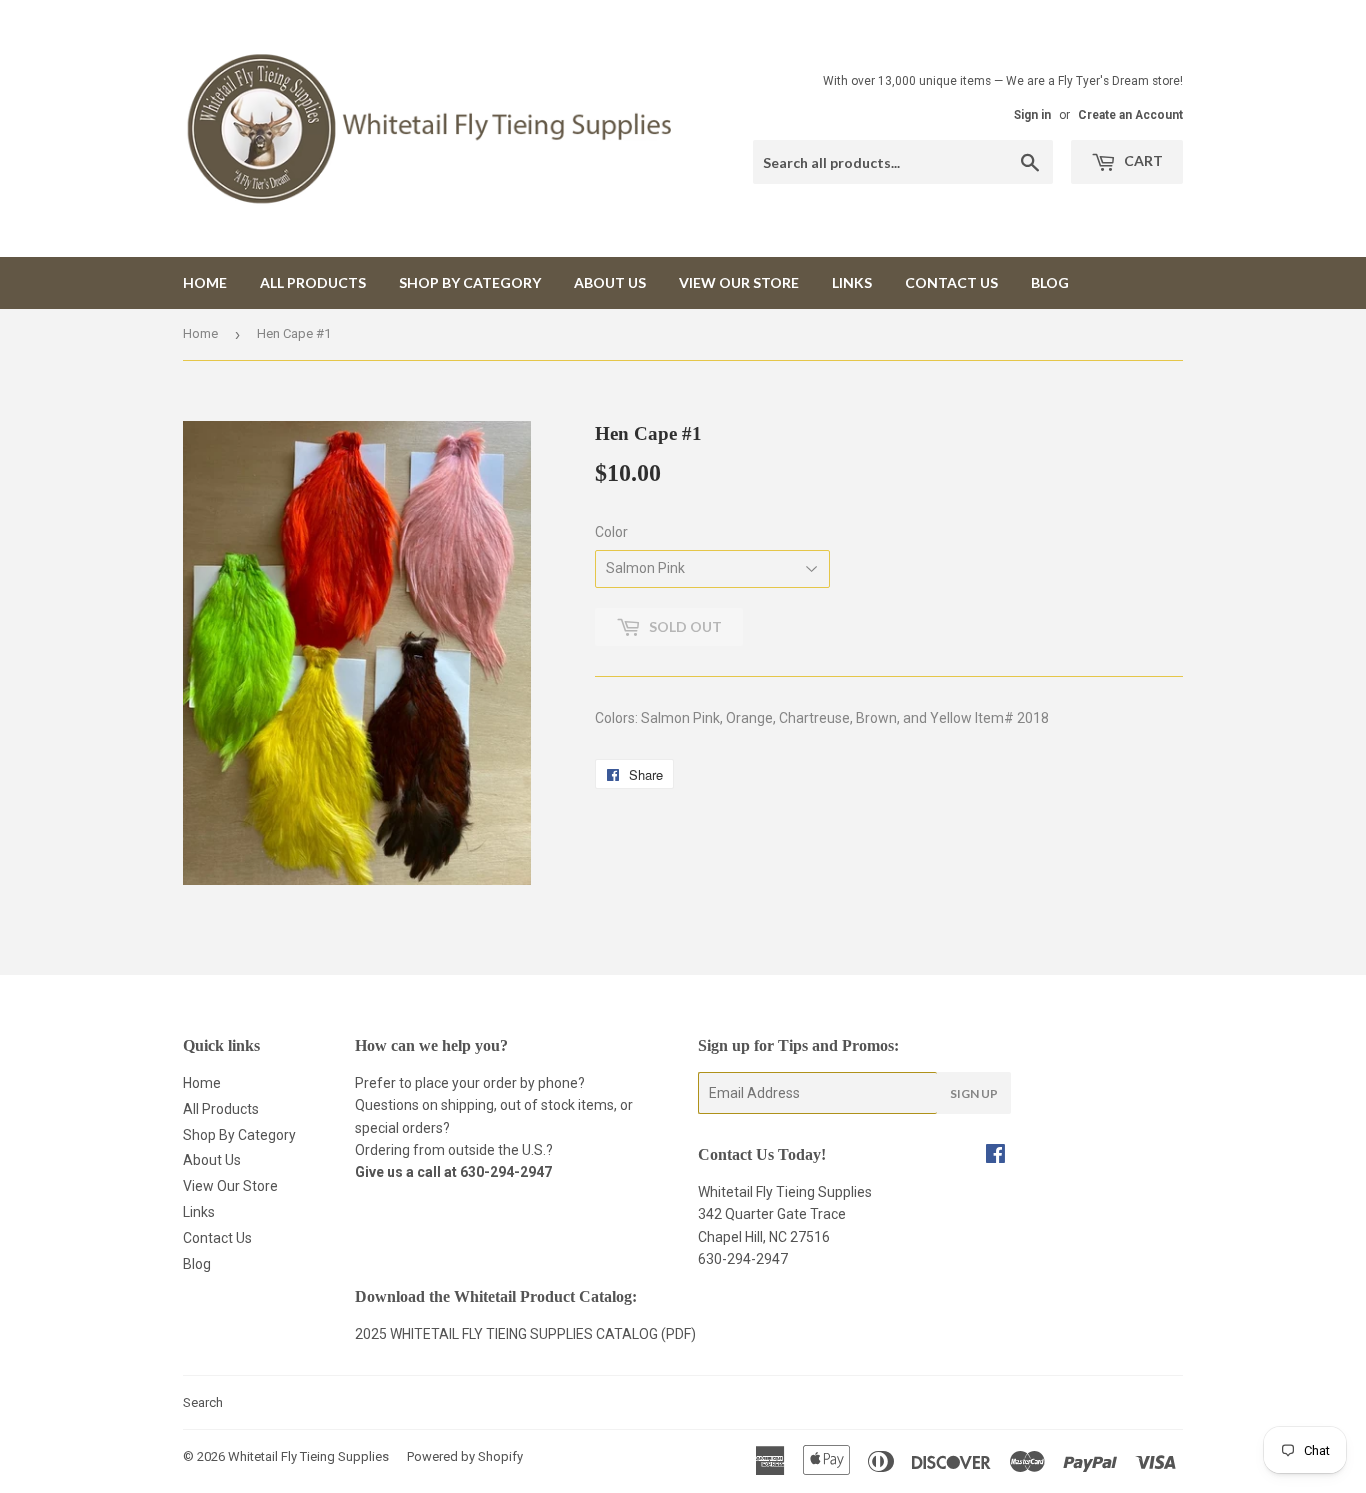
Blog (1050, 282)
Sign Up (974, 1093)
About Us (610, 282)
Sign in (1032, 115)
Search (203, 1402)
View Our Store (739, 282)
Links (852, 282)
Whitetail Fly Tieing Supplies (308, 1456)
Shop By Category (470, 282)
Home (205, 282)
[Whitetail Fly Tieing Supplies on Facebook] (995, 1156)
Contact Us (951, 282)
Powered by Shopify (465, 1456)
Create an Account (1130, 115)
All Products (313, 282)
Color (611, 532)
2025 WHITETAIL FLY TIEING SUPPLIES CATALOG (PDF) (525, 1334)
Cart (1142, 160)
